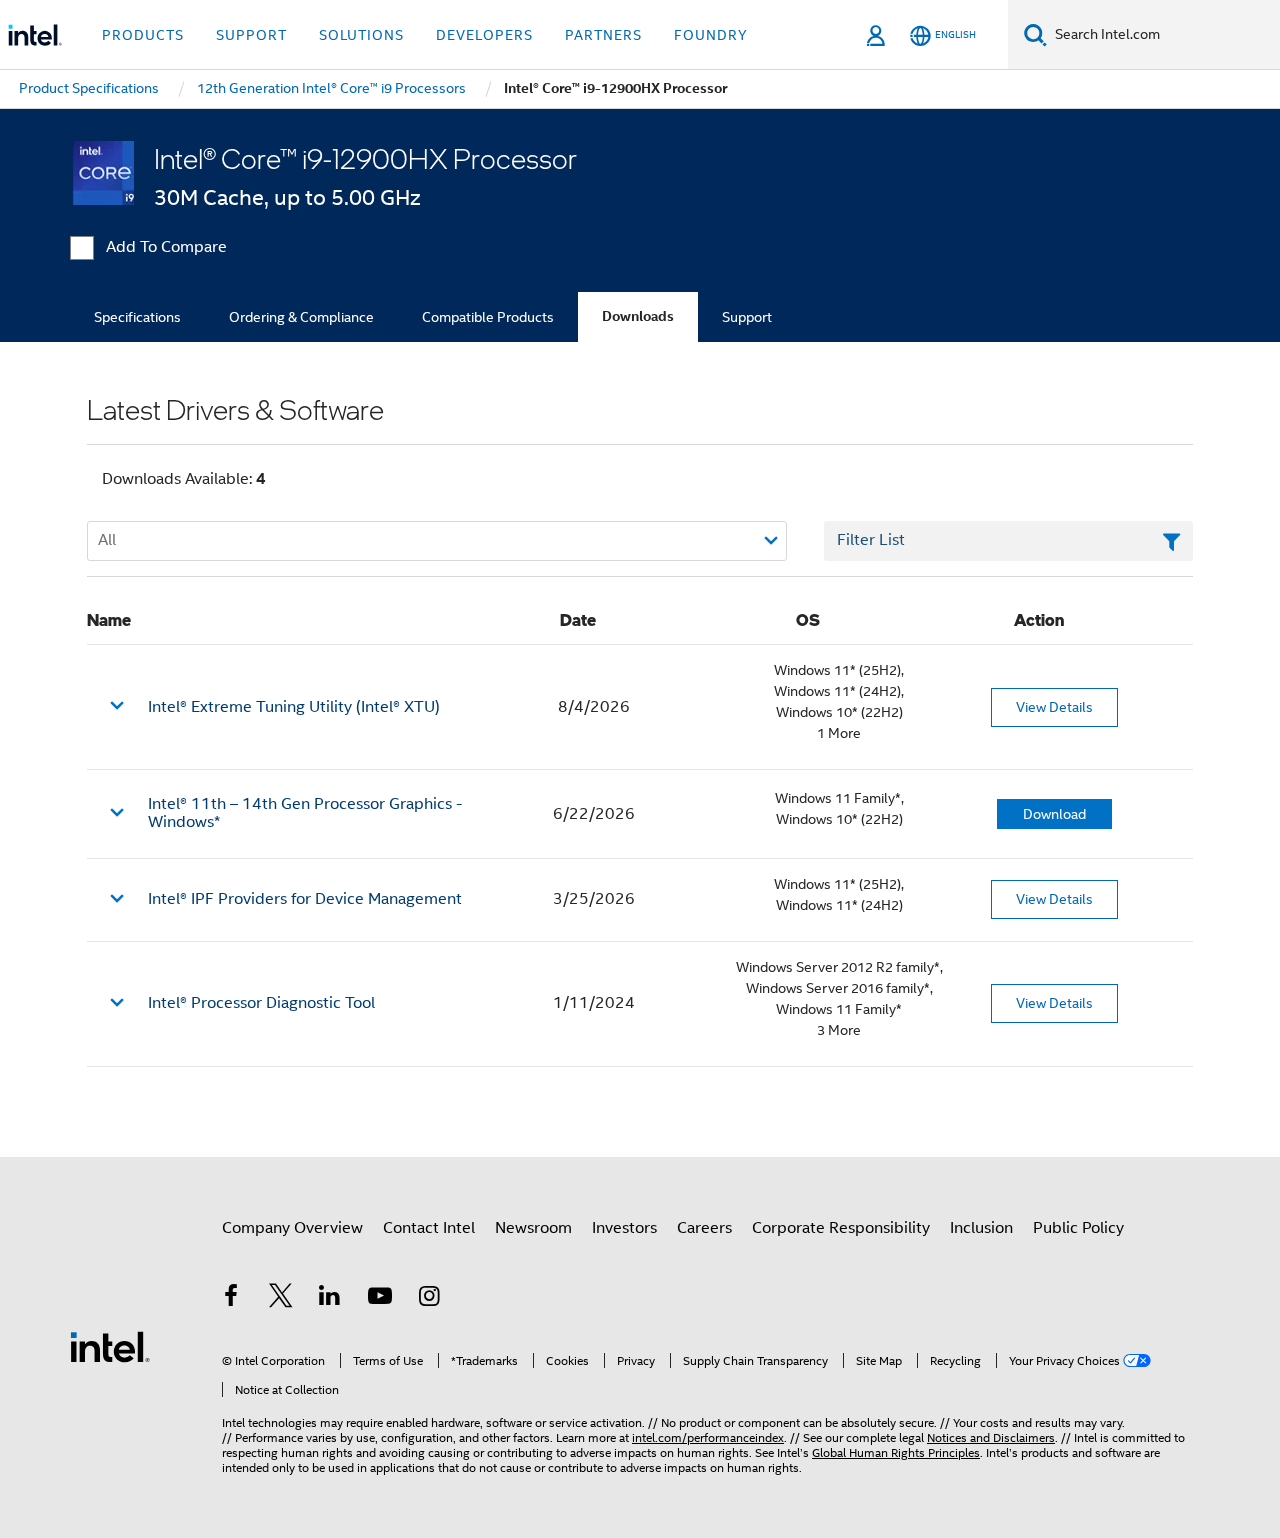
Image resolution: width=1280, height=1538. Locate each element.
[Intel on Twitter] (281, 1299)
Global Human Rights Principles (896, 1452)
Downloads (638, 316)
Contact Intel (429, 1228)
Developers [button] (484, 35)
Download (1054, 814)
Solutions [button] (361, 35)
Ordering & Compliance (301, 317)
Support (747, 317)
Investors (624, 1228)
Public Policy (1078, 1228)
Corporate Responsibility (841, 1228)
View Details (1054, 707)
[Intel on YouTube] (380, 1299)
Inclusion (981, 1228)
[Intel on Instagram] (429, 1299)
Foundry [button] (711, 35)
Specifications (137, 317)
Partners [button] (603, 35)
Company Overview (292, 1228)
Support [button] (251, 35)
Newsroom (533, 1228)
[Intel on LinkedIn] (330, 1299)
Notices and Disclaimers (991, 1437)
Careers (704, 1228)
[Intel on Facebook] (231, 1299)
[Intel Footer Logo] (110, 1346)
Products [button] (143, 35)
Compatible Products (488, 317)
